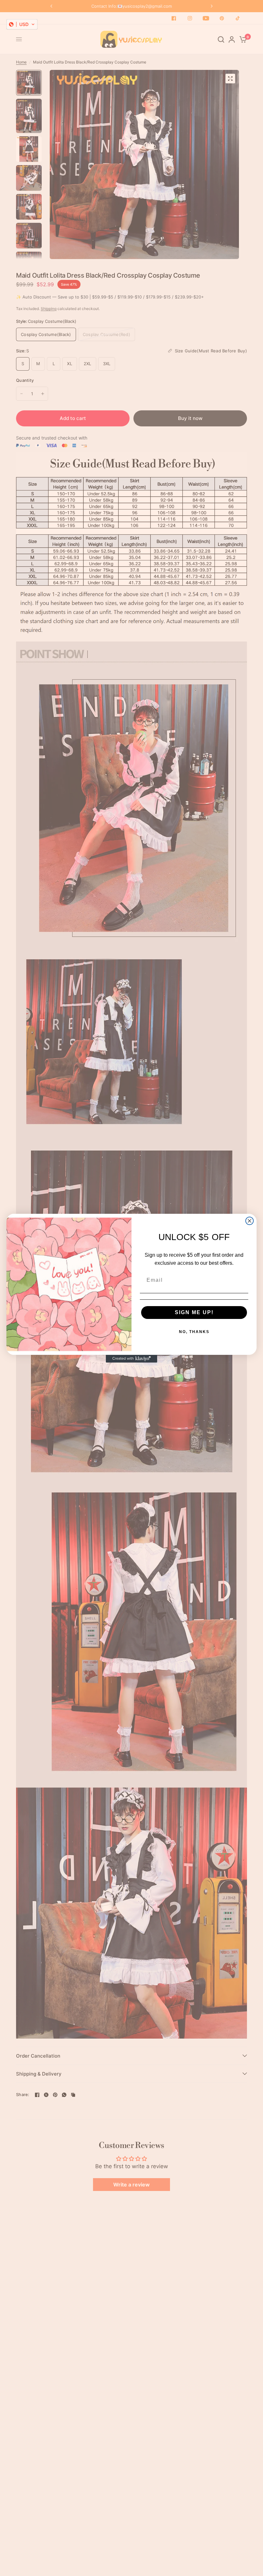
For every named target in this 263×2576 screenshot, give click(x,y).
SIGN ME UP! (194, 1312)
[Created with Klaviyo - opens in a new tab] (131, 1359)
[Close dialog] (250, 1221)
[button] (22, 24)
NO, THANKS (194, 1332)
